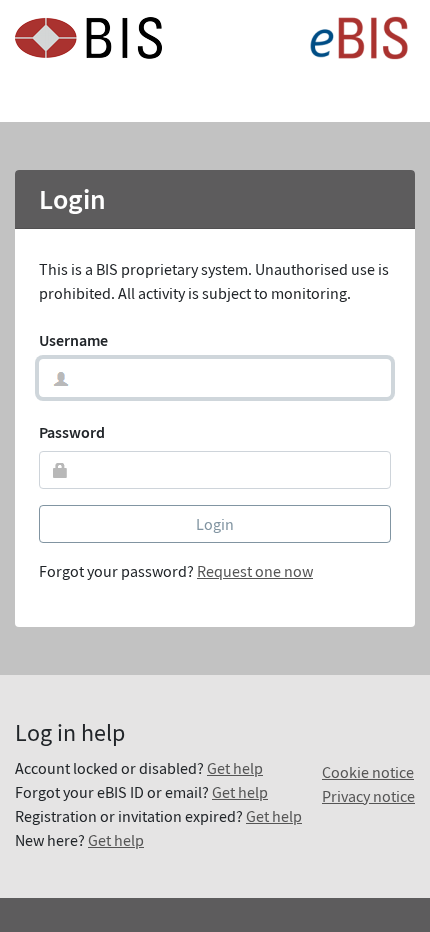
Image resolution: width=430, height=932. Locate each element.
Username (73, 340)
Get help (235, 768)
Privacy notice (368, 796)
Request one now (255, 571)
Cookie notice (368, 772)
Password (72, 432)
